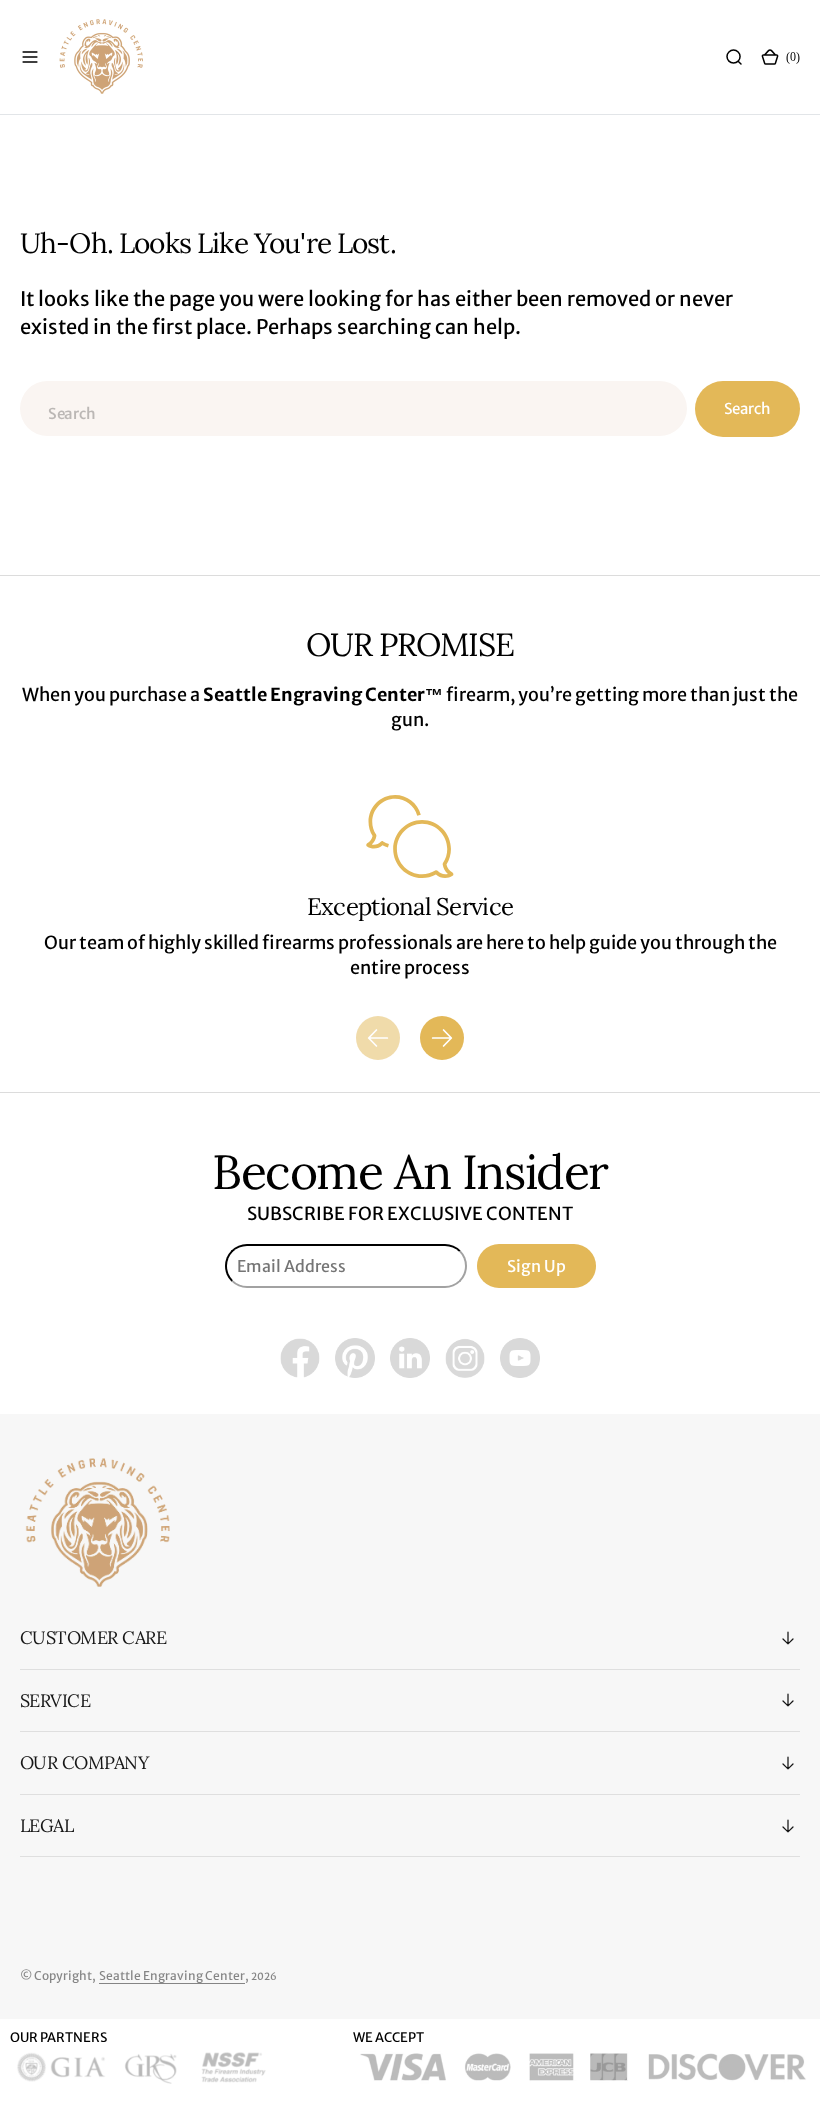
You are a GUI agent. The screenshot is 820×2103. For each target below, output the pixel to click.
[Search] (734, 57)
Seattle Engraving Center (172, 1975)
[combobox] (353, 408)
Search (747, 408)
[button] (30, 57)
